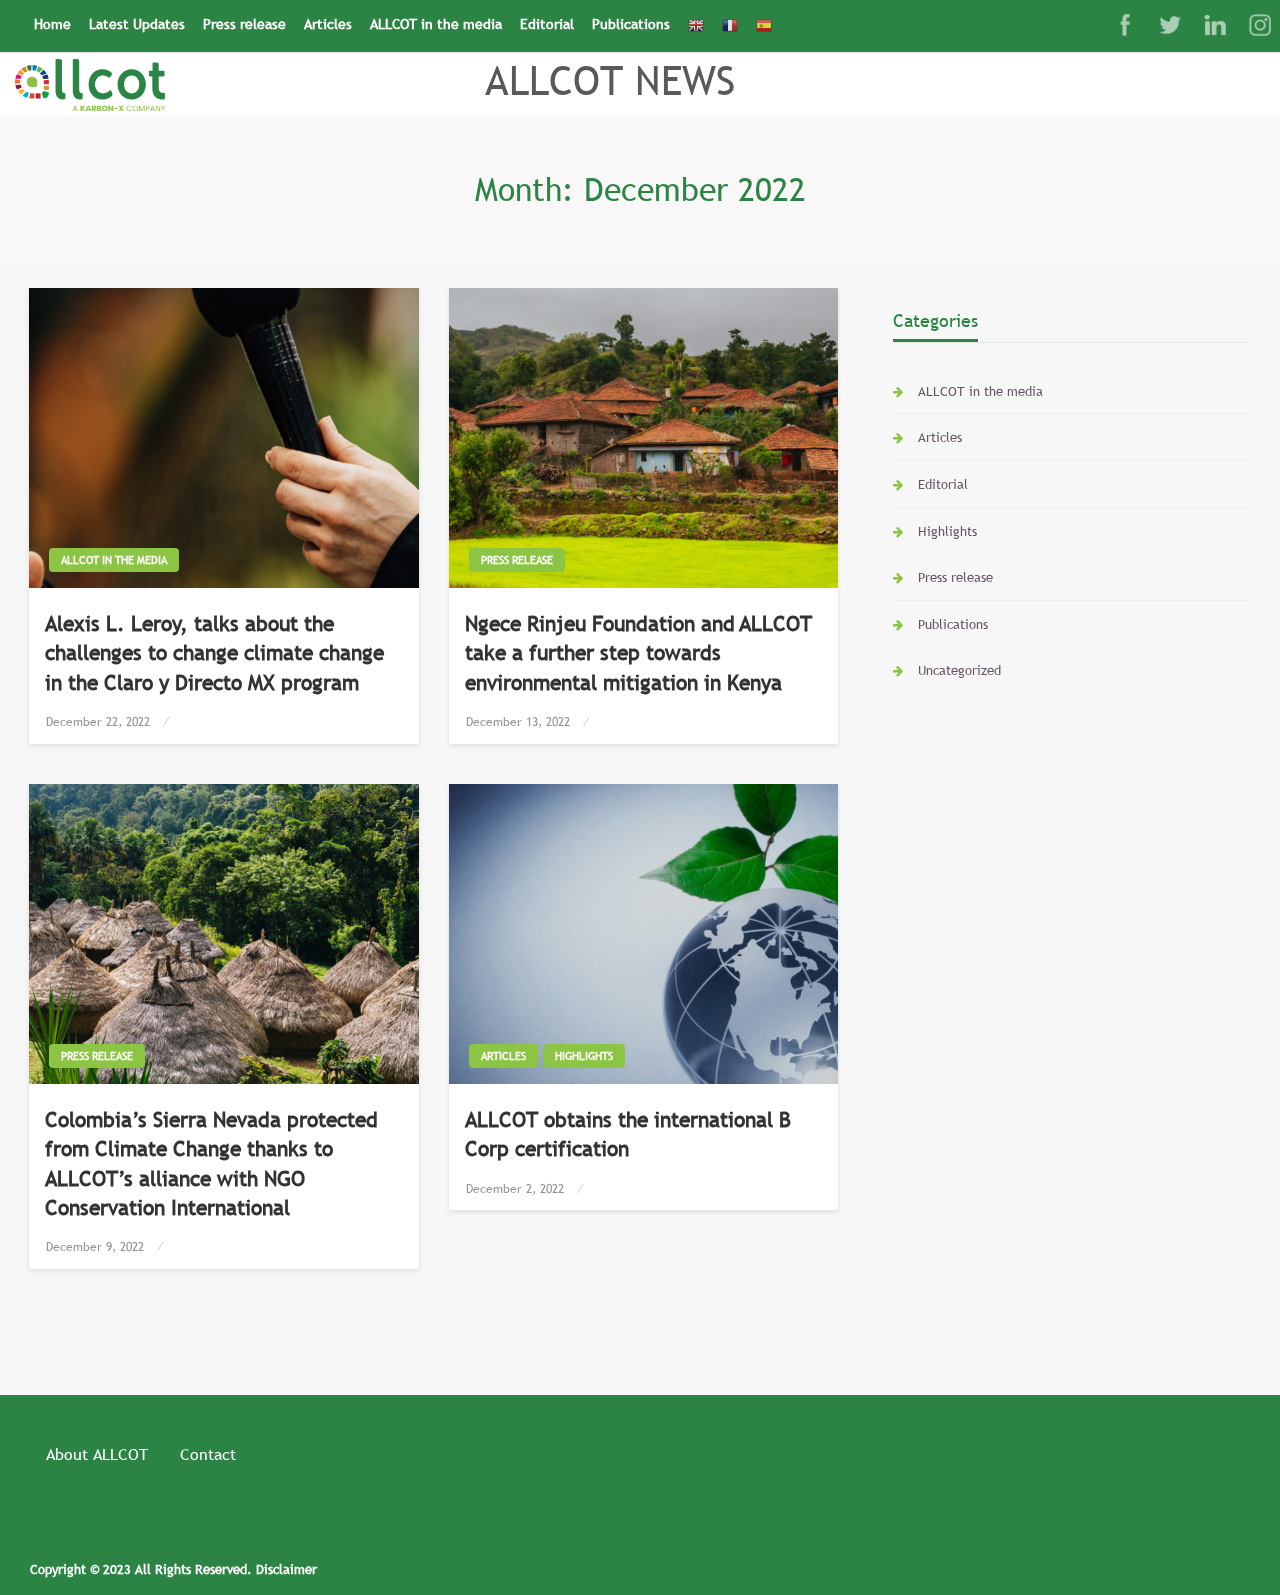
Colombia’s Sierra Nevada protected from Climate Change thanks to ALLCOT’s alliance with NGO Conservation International (211, 1163)
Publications (631, 24)
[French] (730, 25)
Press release (244, 24)
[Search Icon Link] (790, 17)
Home (52, 24)
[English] (696, 25)
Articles (328, 24)
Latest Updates (137, 24)
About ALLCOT (97, 1454)
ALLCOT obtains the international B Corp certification (628, 1134)
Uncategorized (959, 670)
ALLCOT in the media (436, 24)
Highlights (584, 1056)
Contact (208, 1454)
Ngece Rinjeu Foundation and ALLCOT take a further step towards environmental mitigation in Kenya (638, 653)
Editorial (547, 24)
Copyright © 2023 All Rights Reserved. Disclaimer (173, 1569)
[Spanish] (764, 25)
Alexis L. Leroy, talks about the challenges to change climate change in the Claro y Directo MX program (214, 653)
